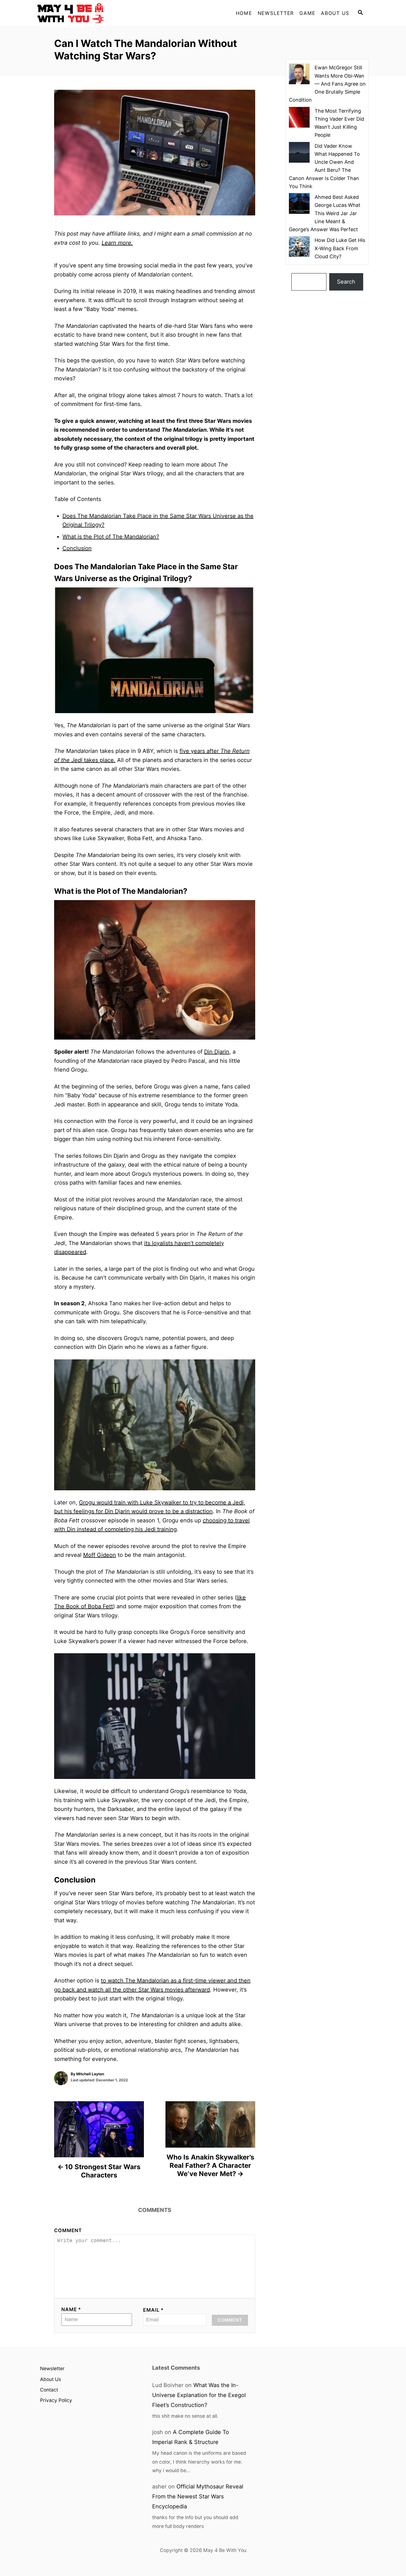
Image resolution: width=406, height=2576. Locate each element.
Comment (68, 2230)
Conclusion (77, 548)
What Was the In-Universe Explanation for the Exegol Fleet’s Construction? (199, 2395)
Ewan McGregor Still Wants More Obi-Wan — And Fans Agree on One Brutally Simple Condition (327, 84)
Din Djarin (217, 1052)
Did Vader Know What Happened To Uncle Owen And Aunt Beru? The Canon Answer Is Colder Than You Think (324, 166)
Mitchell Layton (90, 2074)
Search (346, 282)
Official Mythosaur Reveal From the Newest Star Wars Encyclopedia (198, 2496)
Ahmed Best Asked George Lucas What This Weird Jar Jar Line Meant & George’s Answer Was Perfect (325, 213)
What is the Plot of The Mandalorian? (111, 537)
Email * (153, 2310)
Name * (71, 2309)
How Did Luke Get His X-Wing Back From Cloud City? (340, 248)
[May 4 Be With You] (87, 13)
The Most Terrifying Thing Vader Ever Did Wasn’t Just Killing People (339, 123)
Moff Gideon (100, 1555)
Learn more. (117, 243)
